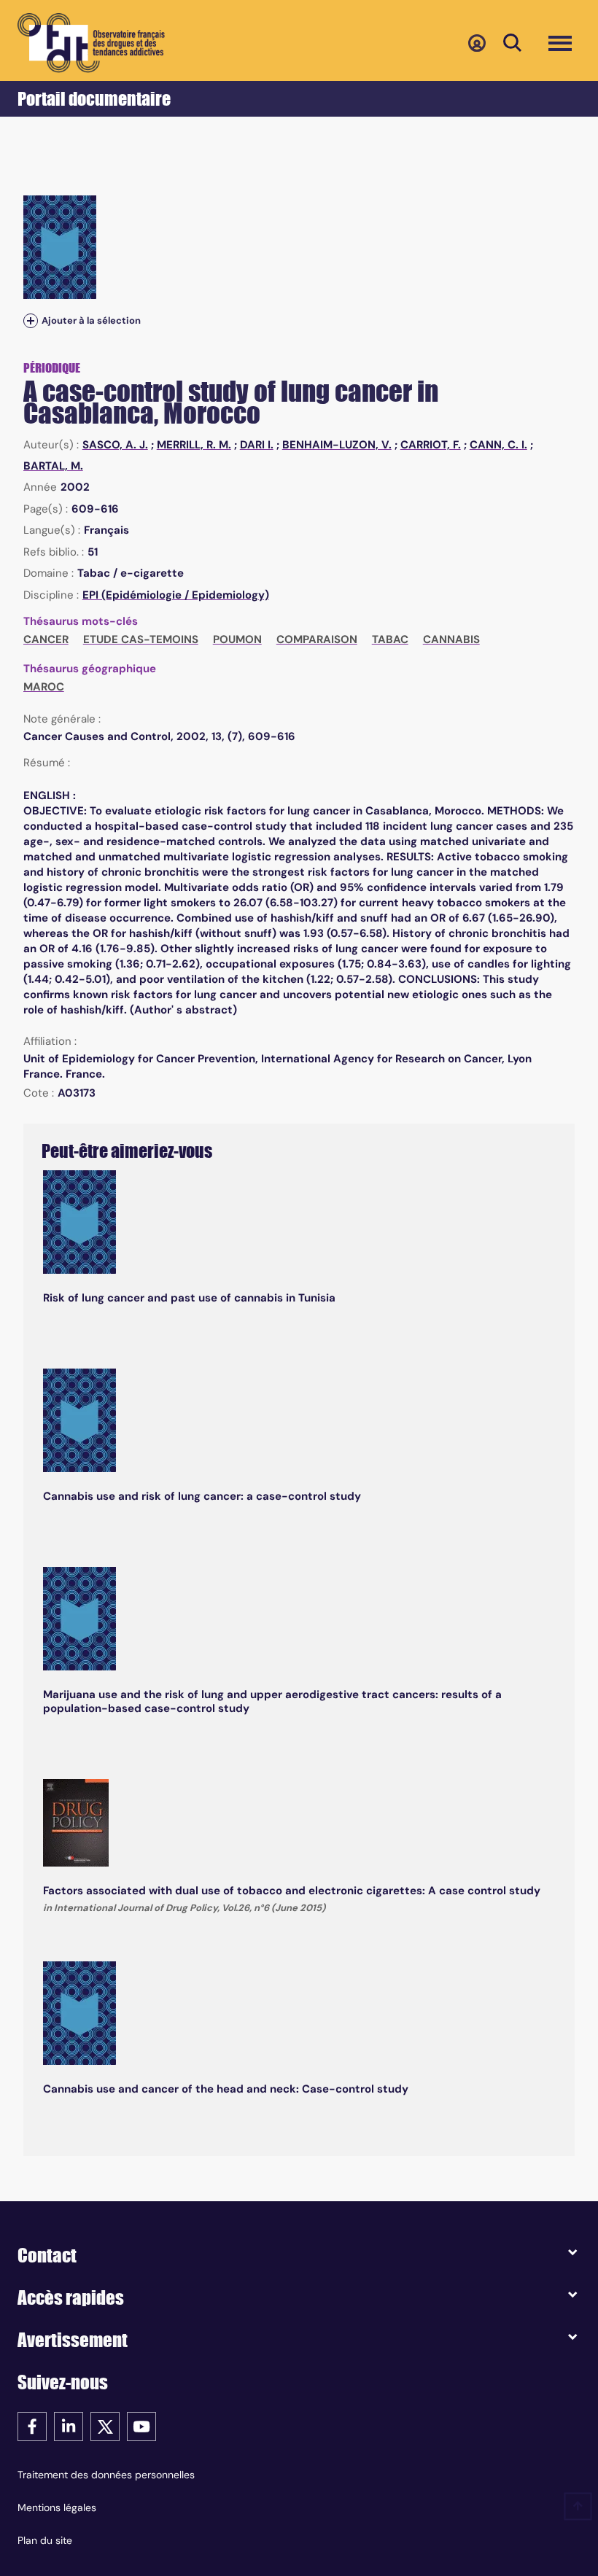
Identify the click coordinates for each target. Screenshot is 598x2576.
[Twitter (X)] (105, 2425)
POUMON (237, 639)
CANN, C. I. (498, 445)
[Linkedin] (69, 2425)
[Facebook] (32, 2425)
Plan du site (45, 2540)
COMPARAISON (317, 639)
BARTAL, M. (53, 466)
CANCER (46, 639)
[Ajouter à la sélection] (31, 321)
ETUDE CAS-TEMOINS (141, 639)
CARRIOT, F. (431, 445)
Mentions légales (57, 2507)
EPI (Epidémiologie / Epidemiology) (176, 595)
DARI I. (257, 445)
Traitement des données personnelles (106, 2475)
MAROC (44, 687)
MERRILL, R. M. (194, 445)
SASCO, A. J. (115, 445)
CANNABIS (451, 639)
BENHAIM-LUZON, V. (337, 445)
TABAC (390, 639)
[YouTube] (141, 2425)
